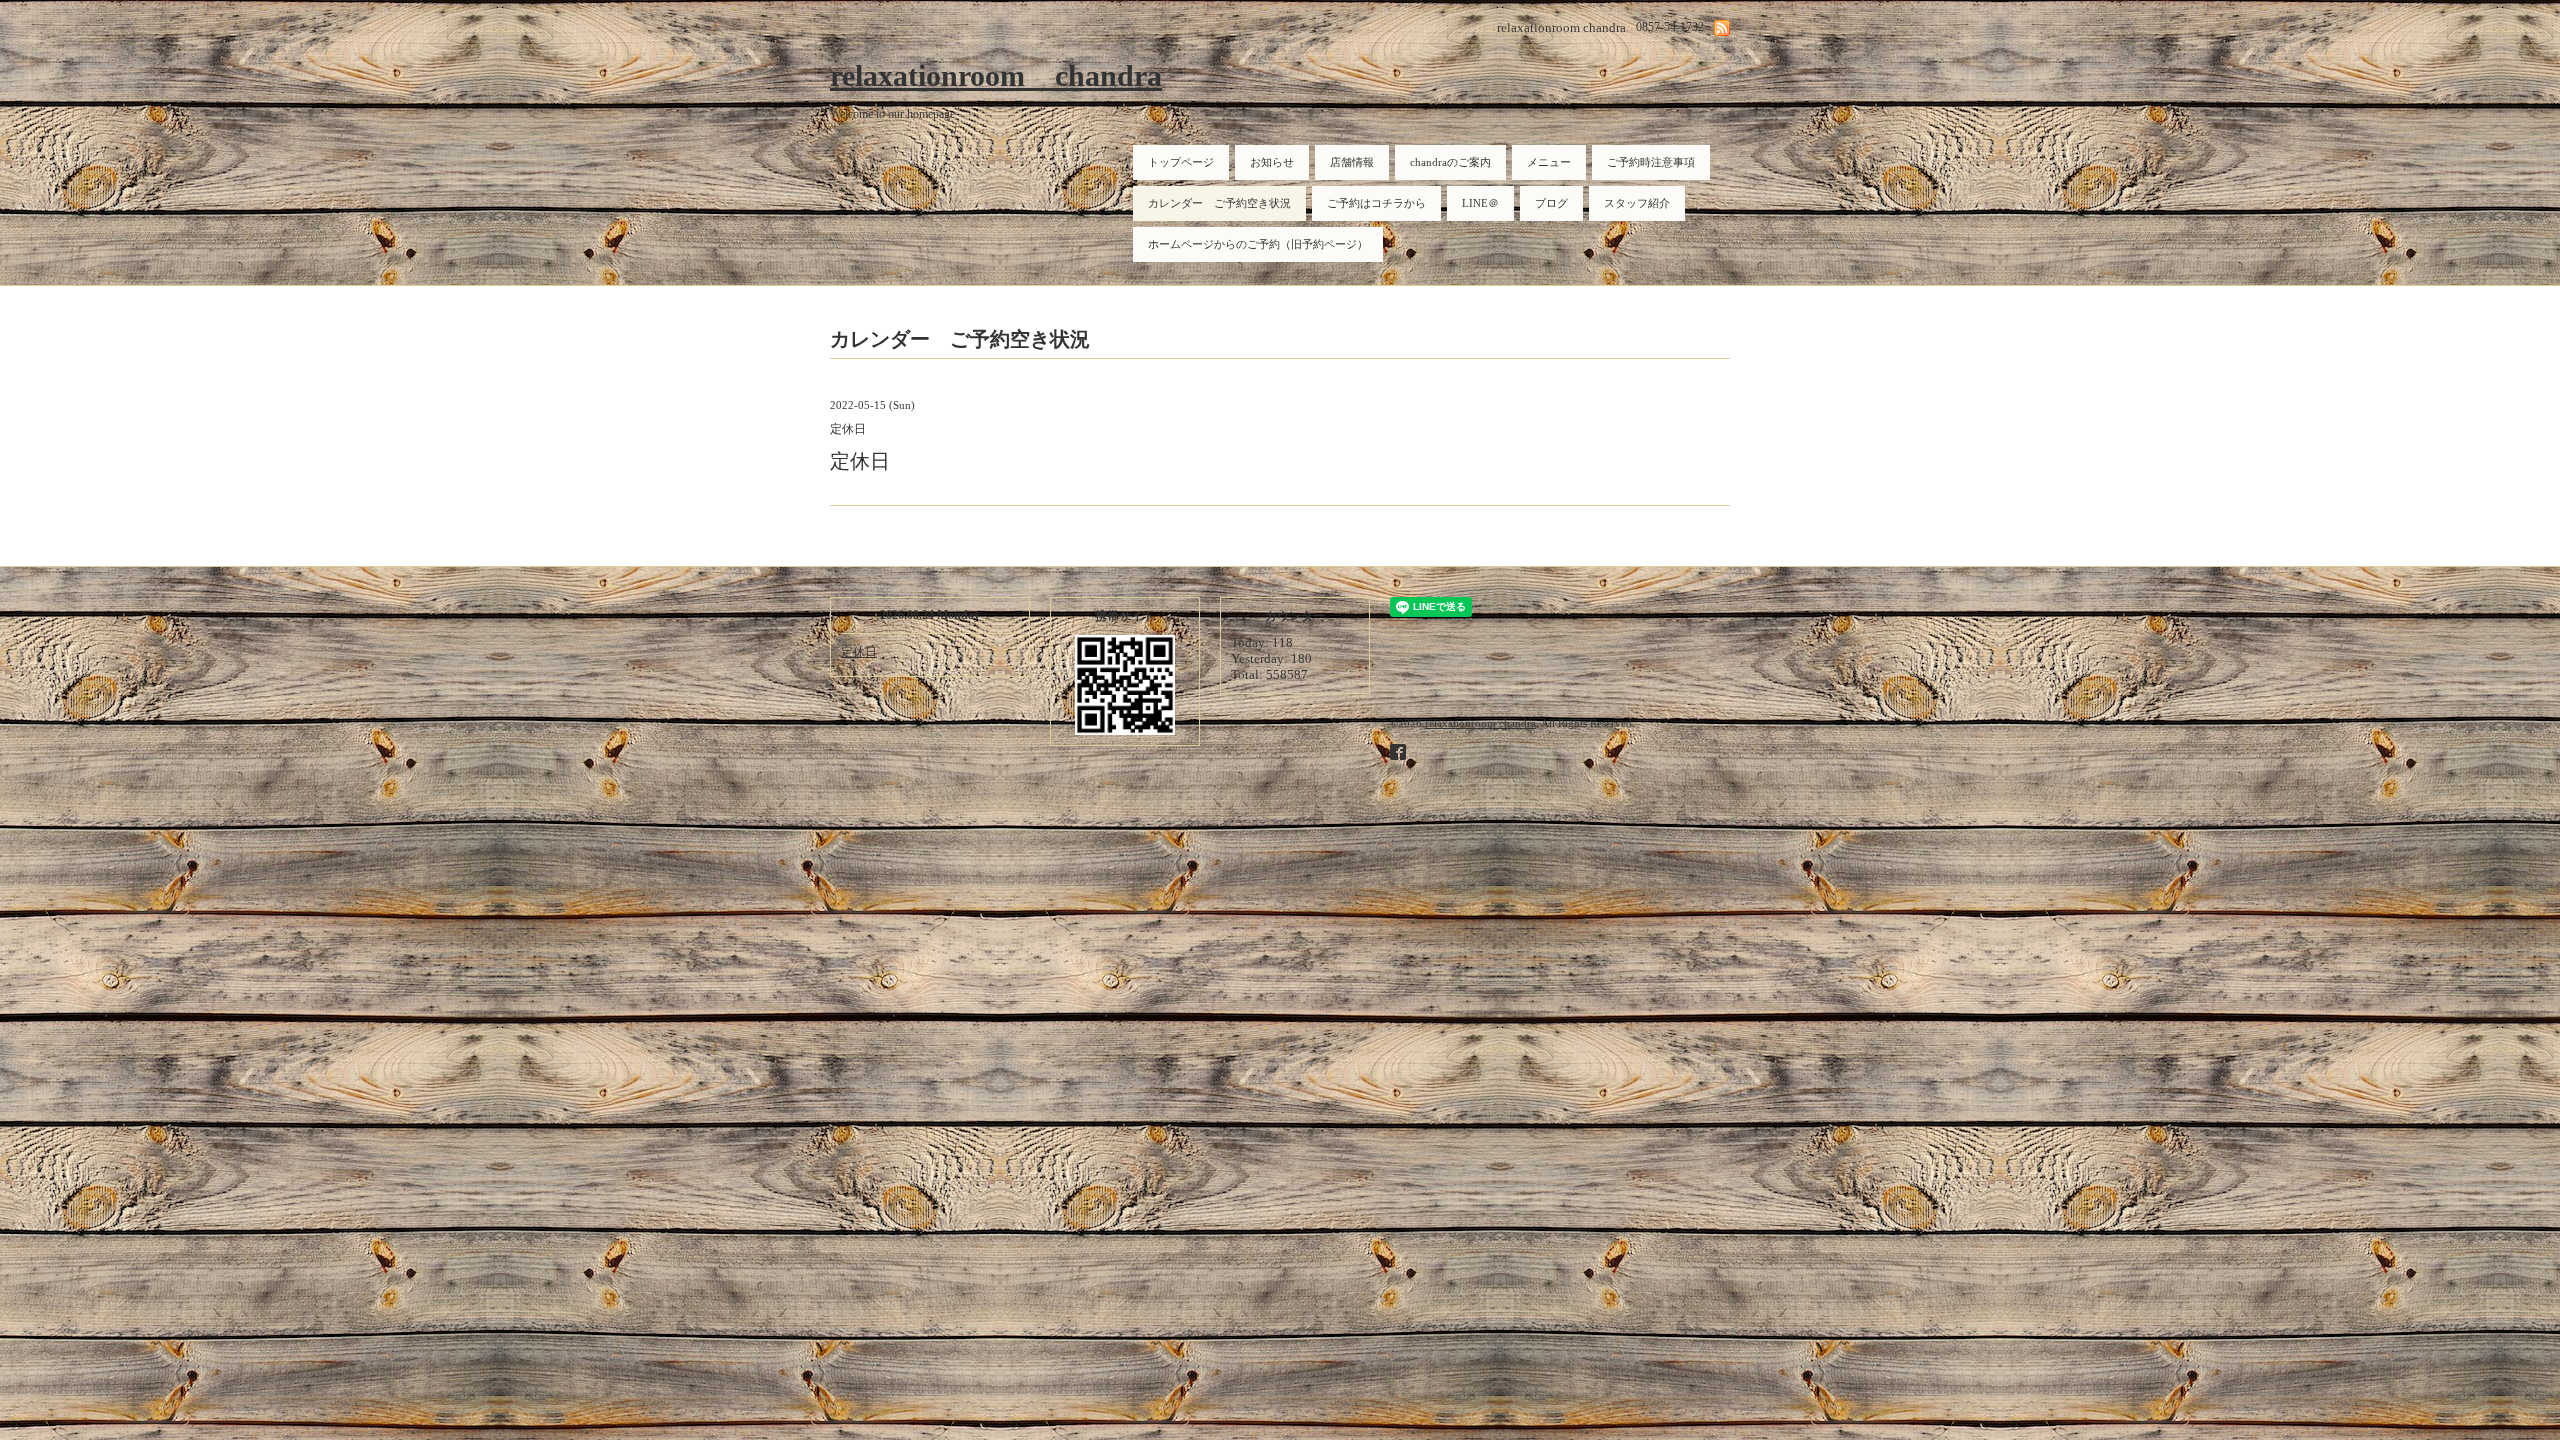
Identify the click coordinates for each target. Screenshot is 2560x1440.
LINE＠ (1480, 203)
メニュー (1549, 162)
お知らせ (1272, 162)
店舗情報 (1352, 162)
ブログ (1551, 203)
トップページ (1181, 162)
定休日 (859, 652)
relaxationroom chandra (996, 75)
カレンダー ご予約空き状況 (1219, 203)
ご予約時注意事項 (1651, 162)
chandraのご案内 (1450, 162)
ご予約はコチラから (1376, 203)
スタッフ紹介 (1637, 203)
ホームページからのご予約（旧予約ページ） (1258, 244)
